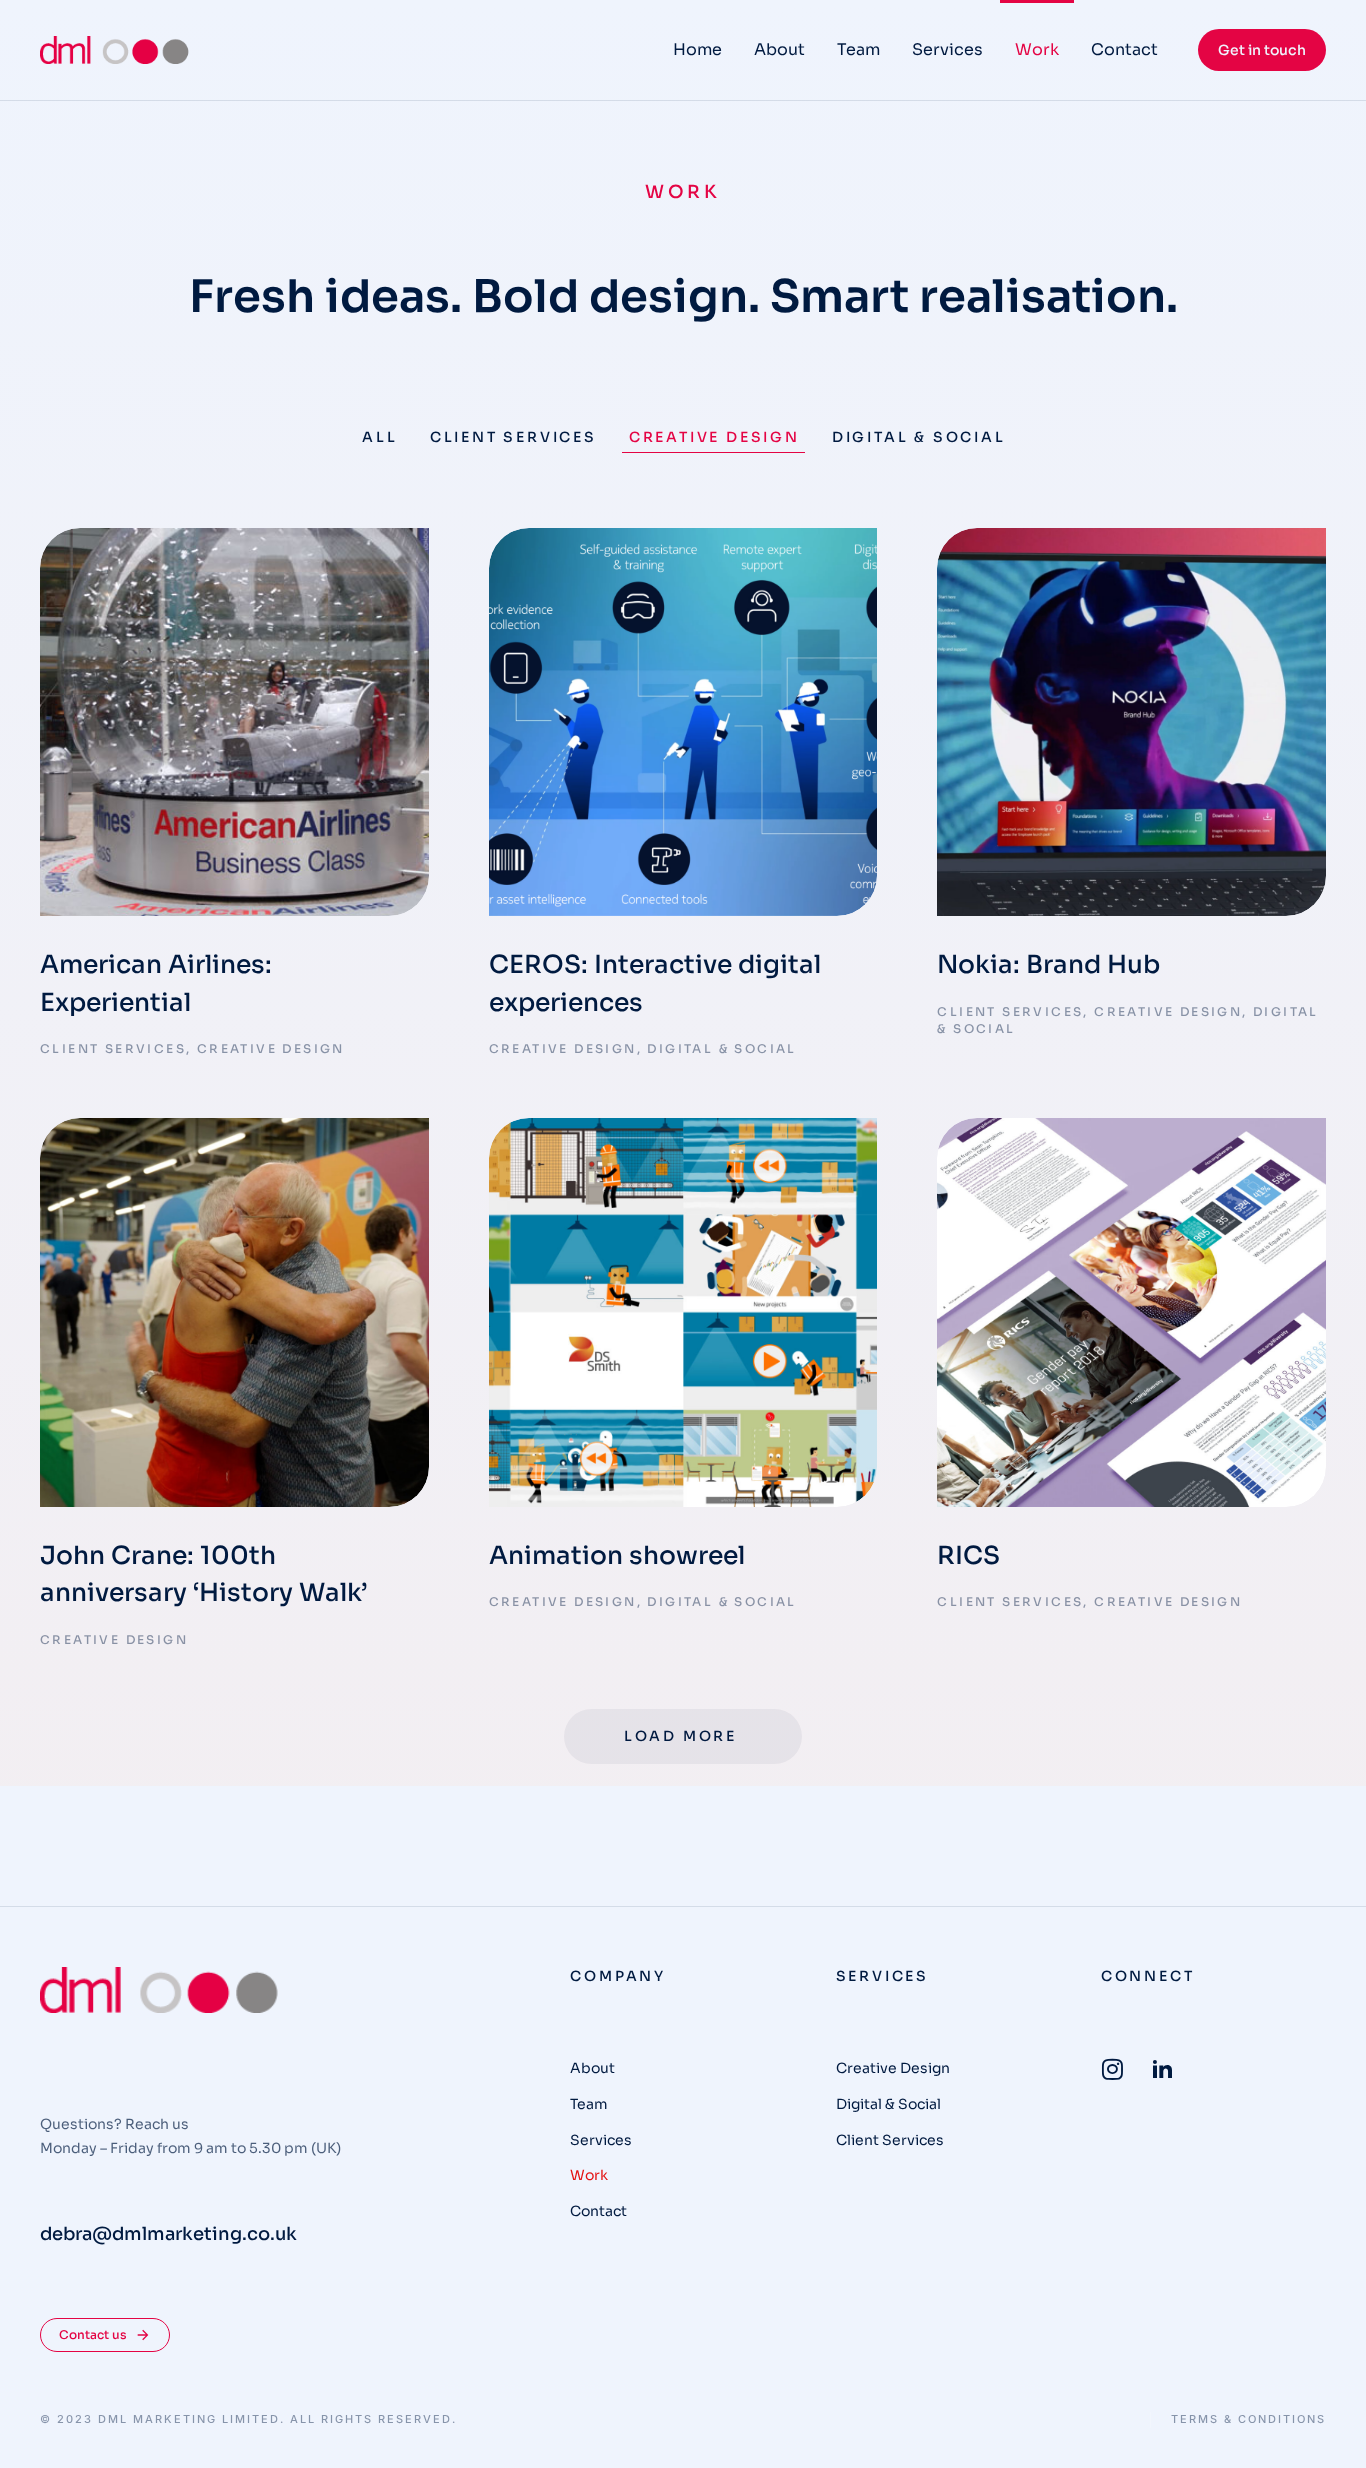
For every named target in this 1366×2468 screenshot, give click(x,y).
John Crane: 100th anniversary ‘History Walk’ (203, 1574)
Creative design (714, 437)
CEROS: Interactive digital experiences (655, 983)
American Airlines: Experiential (156, 983)
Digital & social (919, 437)
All (379, 437)
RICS (968, 1555)
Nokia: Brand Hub (1048, 964)
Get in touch (1262, 50)
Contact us (93, 2334)
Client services (513, 437)
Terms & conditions (1248, 2419)
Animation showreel (617, 1555)
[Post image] (234, 722)
